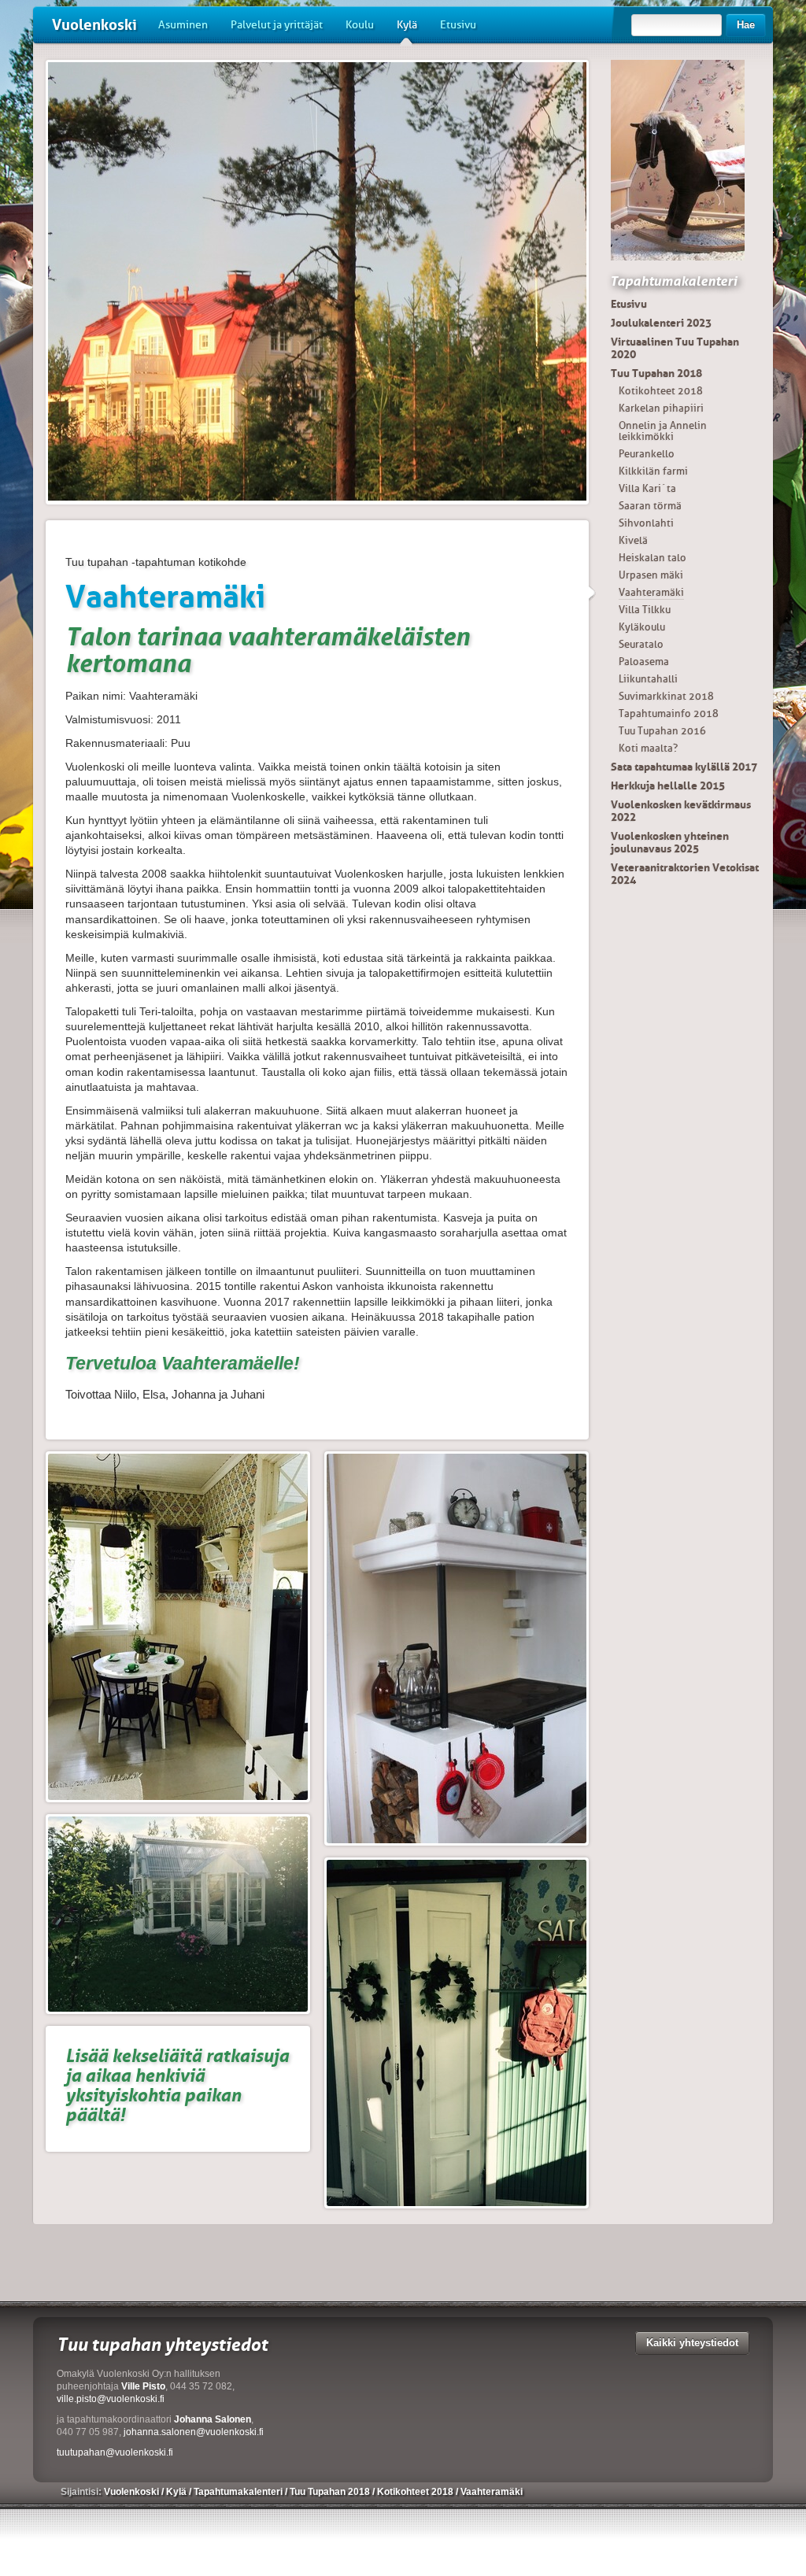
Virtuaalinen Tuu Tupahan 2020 (675, 348)
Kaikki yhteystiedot (692, 2343)
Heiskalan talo (653, 558)
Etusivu (458, 25)
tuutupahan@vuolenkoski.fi (115, 2452)
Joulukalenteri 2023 (661, 323)
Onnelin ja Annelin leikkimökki (663, 431)
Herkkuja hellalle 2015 (668, 785)
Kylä (407, 25)
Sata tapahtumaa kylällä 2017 (684, 767)
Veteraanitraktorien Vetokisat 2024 (685, 874)
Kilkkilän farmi (653, 471)
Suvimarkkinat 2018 (666, 696)
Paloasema (644, 662)
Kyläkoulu (642, 627)
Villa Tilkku (645, 610)
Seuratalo (641, 644)
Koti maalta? (648, 748)
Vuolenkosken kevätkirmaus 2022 (681, 811)
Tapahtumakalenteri (673, 281)
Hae (746, 25)
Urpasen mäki (651, 575)
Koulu (360, 25)
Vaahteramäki (651, 592)
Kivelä (633, 540)
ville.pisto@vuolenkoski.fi (111, 2399)
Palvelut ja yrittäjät (277, 25)
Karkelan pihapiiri (661, 408)
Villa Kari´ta (647, 488)
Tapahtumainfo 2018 (669, 713)
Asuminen (183, 25)
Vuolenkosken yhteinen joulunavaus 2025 (670, 842)
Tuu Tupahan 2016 (662, 731)
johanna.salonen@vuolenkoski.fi (194, 2432)
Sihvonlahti (646, 523)
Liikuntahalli (648, 679)
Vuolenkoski (94, 25)
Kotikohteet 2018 (661, 391)
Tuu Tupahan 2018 (656, 373)
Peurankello (647, 454)
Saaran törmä (650, 506)
